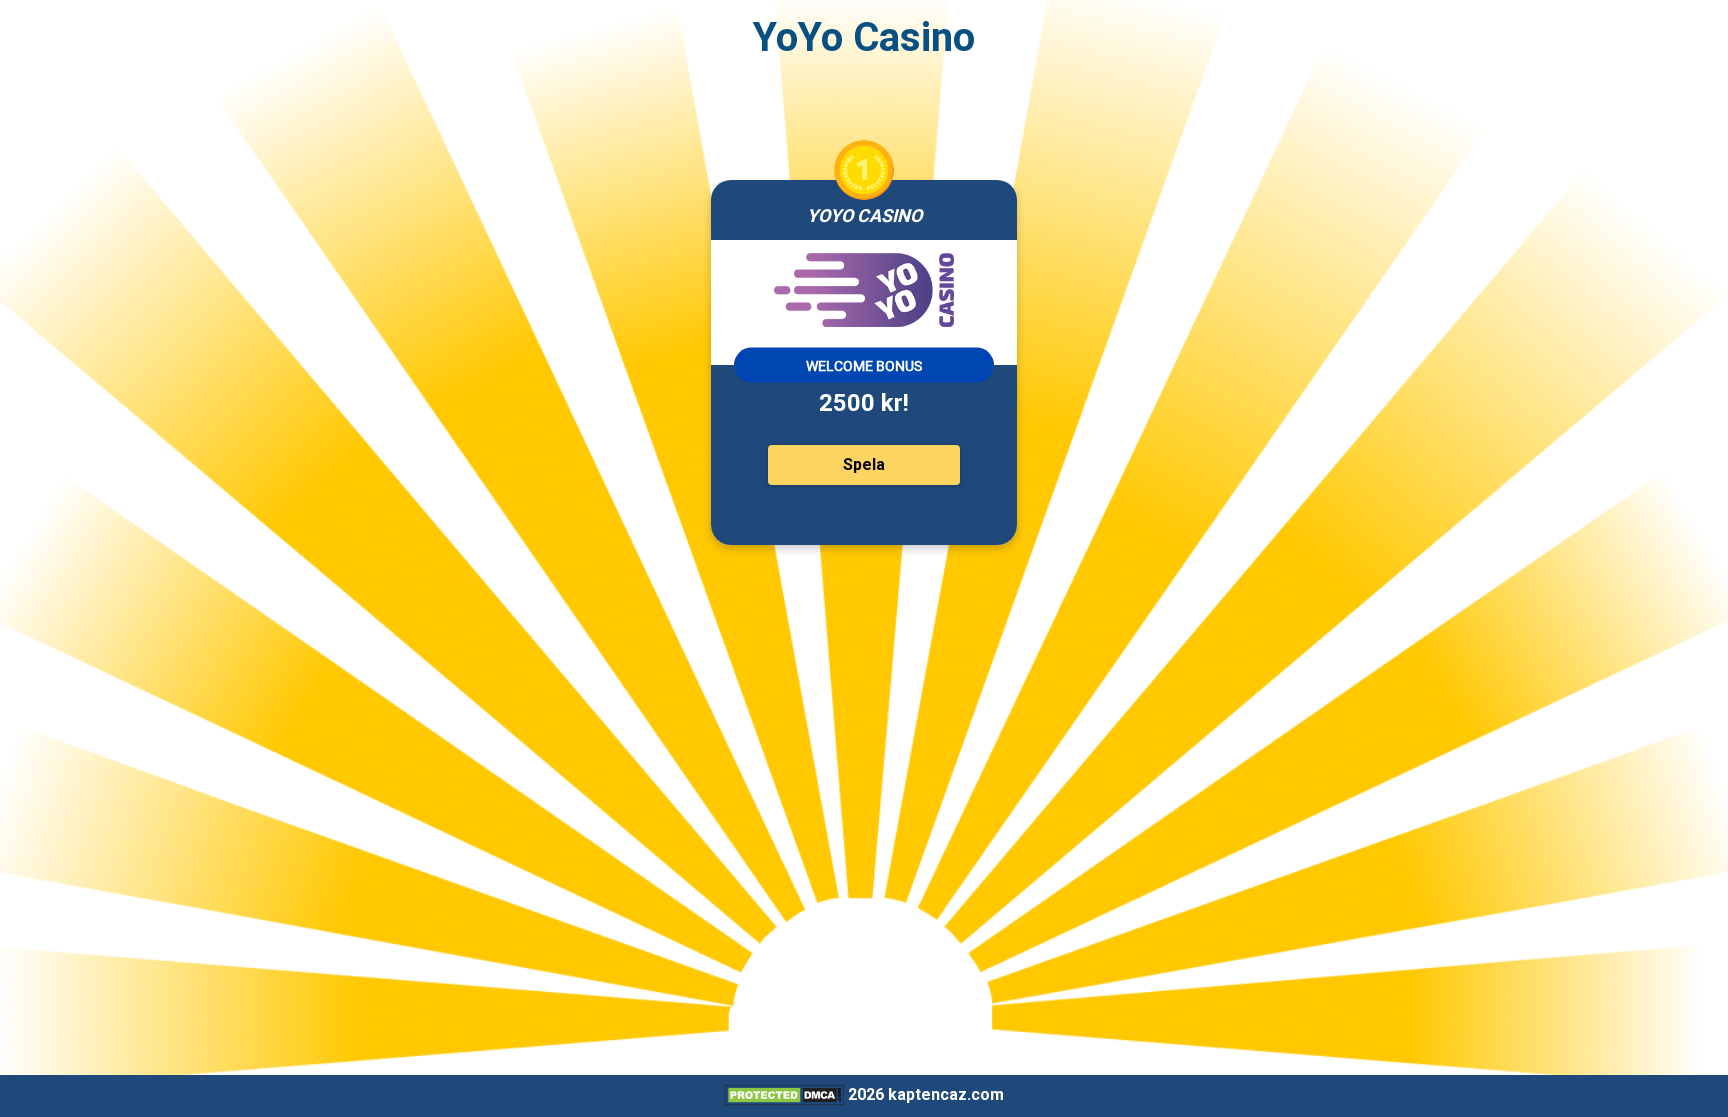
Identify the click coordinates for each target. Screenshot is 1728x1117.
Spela (864, 464)
